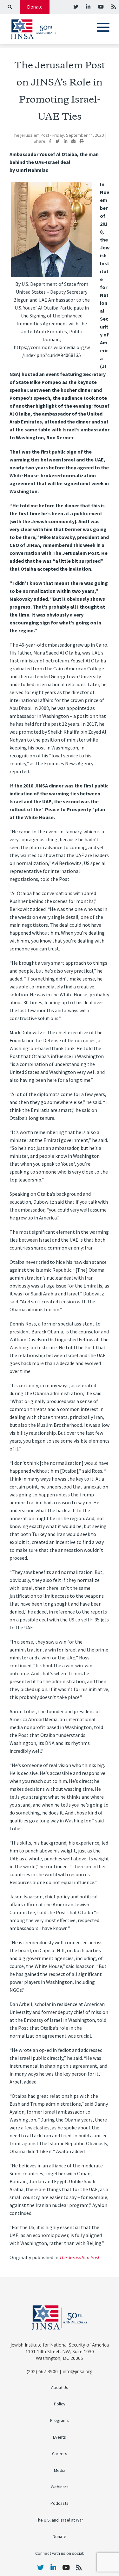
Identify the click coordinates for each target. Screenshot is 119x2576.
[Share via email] (73, 141)
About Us (60, 2388)
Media (60, 2470)
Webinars (60, 2487)
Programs (60, 2420)
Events (60, 2437)
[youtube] (100, 7)
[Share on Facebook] (50, 141)
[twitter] (76, 7)
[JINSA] (33, 28)
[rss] (113, 7)
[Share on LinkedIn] (66, 141)
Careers (60, 2454)
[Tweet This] (58, 141)
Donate (35, 7)
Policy (60, 2404)
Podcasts (60, 2503)
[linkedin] (88, 7)
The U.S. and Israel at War (60, 2520)
